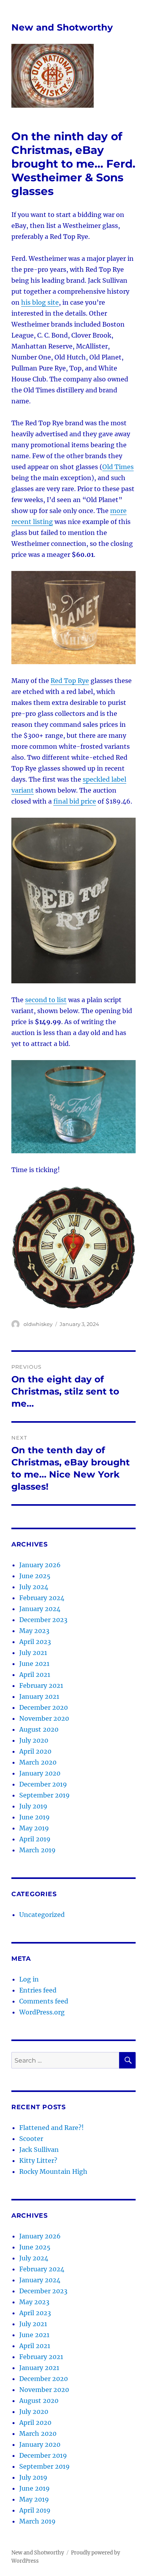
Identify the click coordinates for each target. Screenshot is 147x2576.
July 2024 (34, 1587)
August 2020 (39, 1729)
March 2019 (37, 1850)
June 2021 (34, 1664)
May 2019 (34, 1828)
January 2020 (40, 1773)
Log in (29, 1979)
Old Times (118, 467)
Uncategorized (42, 1915)
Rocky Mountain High (53, 2171)
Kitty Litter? (38, 2161)
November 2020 (44, 1718)
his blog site (40, 302)
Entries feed (38, 1990)
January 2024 (40, 1609)
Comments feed (44, 2001)
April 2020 (35, 1751)
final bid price (75, 801)
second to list (46, 1000)
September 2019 (44, 1795)
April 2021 (35, 1675)
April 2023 (35, 1642)
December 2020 (44, 1707)
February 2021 (41, 1685)
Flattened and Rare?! (52, 2128)
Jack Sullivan (39, 2150)
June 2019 (34, 1817)
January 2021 (39, 1696)
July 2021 (33, 1653)
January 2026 (40, 1565)
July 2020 (34, 1740)
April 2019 (35, 1839)
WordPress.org (42, 2012)
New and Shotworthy (62, 27)
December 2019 (43, 1784)
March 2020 (38, 1762)
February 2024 (42, 1598)
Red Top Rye (70, 681)
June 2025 (35, 1576)
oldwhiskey (38, 1324)
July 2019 (33, 1806)
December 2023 (43, 1620)
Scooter (31, 2139)
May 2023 (34, 1631)
